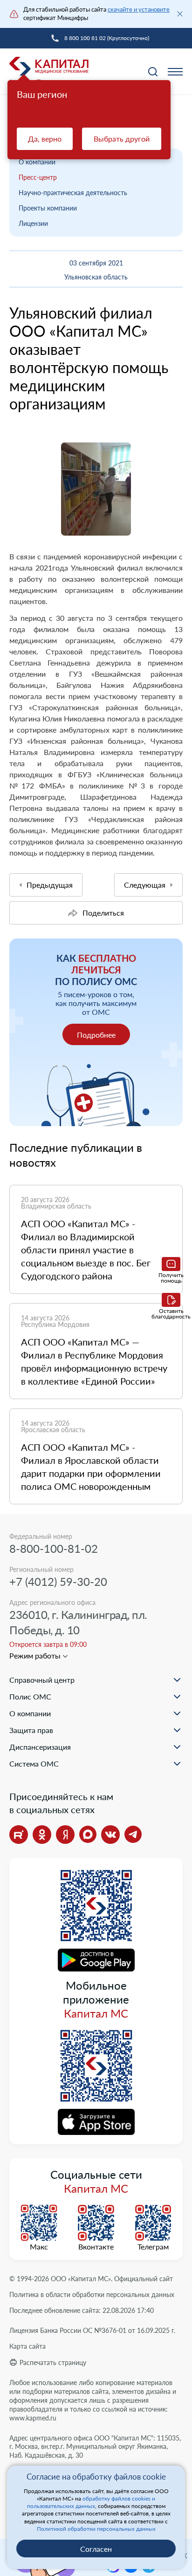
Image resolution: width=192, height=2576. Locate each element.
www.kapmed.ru (33, 2418)
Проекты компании (48, 208)
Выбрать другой (122, 139)
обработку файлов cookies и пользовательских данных (91, 2502)
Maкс (39, 2247)
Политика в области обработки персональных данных (92, 2294)
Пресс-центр (38, 177)
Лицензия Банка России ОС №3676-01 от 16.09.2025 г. (92, 2330)
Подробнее (96, 1035)
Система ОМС (34, 1764)
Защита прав (31, 1730)
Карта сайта (27, 2346)
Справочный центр (42, 1680)
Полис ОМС (30, 1696)
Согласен (96, 2549)
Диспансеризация (40, 1747)
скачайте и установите (139, 9)
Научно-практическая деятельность (73, 193)
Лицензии (33, 223)
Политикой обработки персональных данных (96, 2529)
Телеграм (153, 2247)
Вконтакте (96, 2247)
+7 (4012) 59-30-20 (58, 1581)
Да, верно (45, 139)
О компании (37, 162)
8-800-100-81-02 (54, 1548)
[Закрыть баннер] (180, 14)
